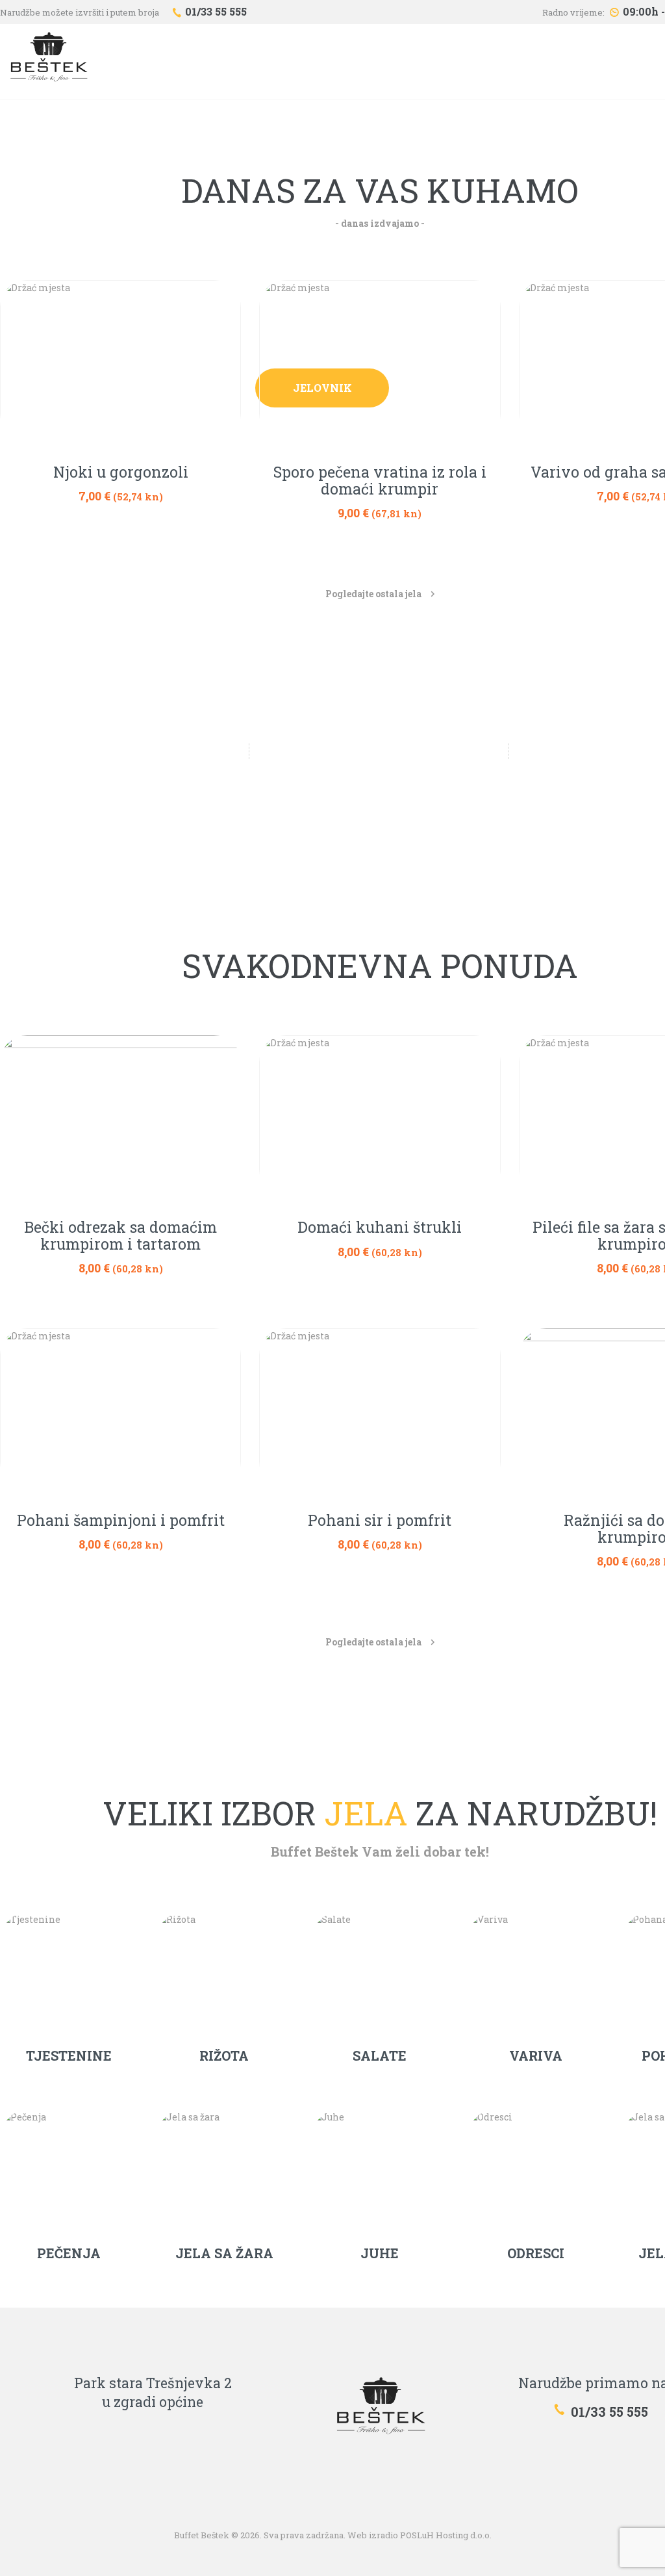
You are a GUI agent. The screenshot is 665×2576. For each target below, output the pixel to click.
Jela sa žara (224, 2253)
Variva (536, 2055)
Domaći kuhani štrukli (380, 1228)
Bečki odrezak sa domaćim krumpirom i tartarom (120, 1236)
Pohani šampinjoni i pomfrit (121, 1521)
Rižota (224, 2055)
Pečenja (69, 2253)
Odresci (536, 2253)
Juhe (380, 2253)
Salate (380, 2055)
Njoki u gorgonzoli (121, 472)
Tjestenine (69, 2055)
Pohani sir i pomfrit (380, 1521)
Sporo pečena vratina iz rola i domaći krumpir (380, 481)
